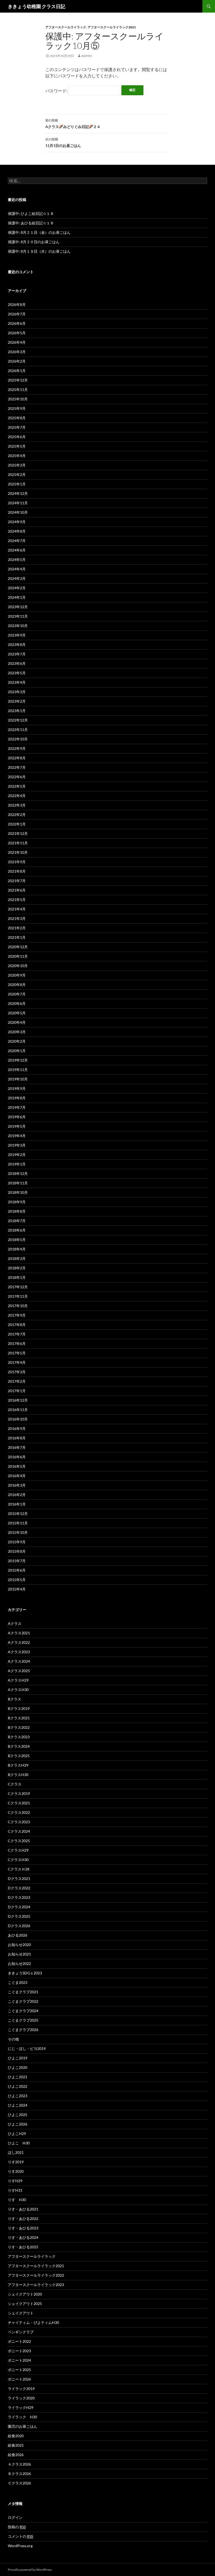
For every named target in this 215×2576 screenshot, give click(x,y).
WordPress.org (20, 2546)
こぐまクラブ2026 (23, 2030)
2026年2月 (17, 361)
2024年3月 (17, 578)
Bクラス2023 (19, 1737)
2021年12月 (18, 833)
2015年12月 (18, 1514)
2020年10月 (18, 966)
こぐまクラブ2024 (23, 2011)
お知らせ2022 (19, 1963)
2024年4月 (17, 569)
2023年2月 (17, 701)
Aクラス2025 (19, 1671)
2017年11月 (18, 1296)
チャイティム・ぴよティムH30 (33, 2322)
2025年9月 (17, 408)
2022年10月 (18, 739)
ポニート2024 (19, 2360)
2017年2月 (17, 1381)
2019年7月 (17, 1107)
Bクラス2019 (19, 1708)
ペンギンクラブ (21, 2332)
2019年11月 (18, 1070)
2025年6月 (17, 437)
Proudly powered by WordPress (30, 2570)
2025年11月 (18, 389)
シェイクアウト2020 (25, 2294)
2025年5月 (17, 446)
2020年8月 (17, 985)
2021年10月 (18, 852)
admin (87, 56)
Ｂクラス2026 (19, 2474)
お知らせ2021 (19, 1954)
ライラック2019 (21, 2389)
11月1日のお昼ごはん (63, 142)
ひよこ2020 (18, 2067)
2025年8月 (17, 418)
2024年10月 (18, 512)
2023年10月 (18, 626)
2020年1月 (17, 1051)
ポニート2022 (19, 2341)
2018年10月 (18, 1192)
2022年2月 (17, 815)
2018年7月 (17, 1221)
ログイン (15, 2517)
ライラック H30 (22, 2417)
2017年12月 (18, 1287)
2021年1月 (17, 937)
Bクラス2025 (19, 1756)
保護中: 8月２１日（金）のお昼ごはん (39, 232)
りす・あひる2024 (23, 2237)
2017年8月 (17, 1325)
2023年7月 (17, 654)
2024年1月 (17, 597)
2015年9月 (17, 1542)
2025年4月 (17, 456)
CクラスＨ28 (19, 1869)
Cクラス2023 (19, 1822)
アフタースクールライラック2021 (112, 27)
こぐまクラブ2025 (23, 2020)
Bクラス (15, 1699)
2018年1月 (17, 1277)
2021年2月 (17, 928)
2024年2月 (17, 588)
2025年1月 (17, 484)
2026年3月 (17, 352)
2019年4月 (17, 1136)
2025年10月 (18, 399)
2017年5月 (17, 1353)
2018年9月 (17, 1202)
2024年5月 (17, 560)
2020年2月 (17, 1041)
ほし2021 (16, 2152)
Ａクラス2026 (19, 2464)
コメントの (20, 2536)
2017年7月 (17, 1334)
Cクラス (15, 1784)
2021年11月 (18, 843)
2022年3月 (17, 805)
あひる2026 (18, 1935)
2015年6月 (17, 1570)
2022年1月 (17, 824)
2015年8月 (17, 1551)
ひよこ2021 (18, 2077)
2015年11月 (18, 1523)
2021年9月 (17, 862)
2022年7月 (17, 767)
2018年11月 (18, 1183)
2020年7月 (17, 994)
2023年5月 (17, 673)
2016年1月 (17, 1504)
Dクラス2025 (19, 1916)
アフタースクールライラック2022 (36, 2275)
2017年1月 (17, 1391)
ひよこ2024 (18, 2105)
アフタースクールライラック (66, 27)
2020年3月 (17, 1032)
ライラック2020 (21, 2398)
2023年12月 (18, 607)
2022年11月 (18, 730)
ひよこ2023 (18, 2096)
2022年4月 (17, 796)
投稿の (17, 2527)
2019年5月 (17, 1126)
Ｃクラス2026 (19, 2483)
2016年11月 (18, 1410)
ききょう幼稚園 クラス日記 (37, 6)
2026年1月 (17, 371)
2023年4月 (17, 682)
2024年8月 (17, 531)
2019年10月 (18, 1079)
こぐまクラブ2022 (23, 2001)
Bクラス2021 (19, 1718)
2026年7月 (17, 314)
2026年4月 (17, 342)
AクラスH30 (18, 1690)
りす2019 (16, 2162)
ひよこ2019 (18, 2058)
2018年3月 (17, 1258)
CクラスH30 (18, 1860)
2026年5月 (17, 333)
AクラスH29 (18, 1680)
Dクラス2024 (19, 1907)
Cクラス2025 (19, 1841)
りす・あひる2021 (23, 2209)
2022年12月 (18, 720)
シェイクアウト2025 (25, 2304)
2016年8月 (17, 1438)
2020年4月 (17, 1022)
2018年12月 (18, 1173)
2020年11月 (18, 956)
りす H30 (17, 2200)
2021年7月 (17, 881)
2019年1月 (17, 1164)
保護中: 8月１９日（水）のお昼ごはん (39, 251)
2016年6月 (17, 1457)
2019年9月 (17, 1088)
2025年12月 (18, 380)
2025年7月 (17, 427)
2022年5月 (17, 786)
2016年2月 (17, 1495)
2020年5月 (17, 1013)
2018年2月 (17, 1268)
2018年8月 (17, 1211)
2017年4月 (17, 1362)
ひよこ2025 (18, 2115)
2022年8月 (17, 758)
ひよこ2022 (18, 2086)
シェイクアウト (23, 2313)
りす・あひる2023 (23, 2228)
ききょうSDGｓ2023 (25, 1973)
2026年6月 (17, 323)
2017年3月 (17, 1372)
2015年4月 (17, 1589)
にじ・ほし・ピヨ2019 (27, 2048)
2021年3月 (17, 918)
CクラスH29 (18, 1850)
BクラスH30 (18, 1775)
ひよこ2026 (18, 2124)
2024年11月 (18, 503)
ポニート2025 (19, 2370)
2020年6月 (17, 1003)
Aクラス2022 (19, 1642)
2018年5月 (17, 1240)
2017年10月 (18, 1306)
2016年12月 (18, 1400)
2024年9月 (17, 522)
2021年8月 (17, 871)
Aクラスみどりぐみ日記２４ (73, 124)
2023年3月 (17, 692)
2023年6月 (17, 663)
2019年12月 (18, 1060)
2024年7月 (17, 541)
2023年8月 (17, 645)
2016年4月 (17, 1476)
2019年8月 (17, 1098)
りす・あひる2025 (23, 2247)
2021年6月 (17, 890)
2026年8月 (17, 304)
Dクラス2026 (19, 1926)
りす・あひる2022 (23, 2219)
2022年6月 (17, 777)
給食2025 (16, 2445)
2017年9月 (17, 1315)
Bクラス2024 (19, 1746)
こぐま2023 (18, 1982)
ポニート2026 (19, 2379)
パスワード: (57, 91)
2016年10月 (18, 1419)
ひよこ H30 (19, 2143)
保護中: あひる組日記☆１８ (31, 223)
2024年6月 (17, 550)
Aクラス (15, 1623)
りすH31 (15, 2190)
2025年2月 (17, 475)
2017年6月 (17, 1343)
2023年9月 (17, 635)
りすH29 (15, 2181)
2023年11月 (18, 616)
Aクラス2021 (19, 1633)
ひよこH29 (17, 2134)
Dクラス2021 (19, 1878)
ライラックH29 (21, 2407)
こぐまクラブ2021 (23, 1992)
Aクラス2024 (19, 1661)
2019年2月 (17, 1155)
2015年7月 (17, 1561)
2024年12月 (18, 493)
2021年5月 (17, 900)
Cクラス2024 (19, 1831)
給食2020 (16, 2436)
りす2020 (16, 2171)
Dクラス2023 (19, 1897)
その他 (13, 2039)
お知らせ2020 (19, 1945)
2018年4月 (17, 1249)
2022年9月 (17, 748)
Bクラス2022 (19, 1727)
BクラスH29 (18, 1765)
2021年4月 (17, 909)
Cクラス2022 (19, 1812)
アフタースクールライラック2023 (36, 2285)
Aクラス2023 (19, 1652)
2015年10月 (18, 1532)
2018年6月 (17, 1230)
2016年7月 (17, 1447)
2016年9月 (17, 1429)
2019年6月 (17, 1117)
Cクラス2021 (19, 1803)
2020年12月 (18, 947)
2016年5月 (17, 1466)
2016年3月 (17, 1485)
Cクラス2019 (19, 1793)
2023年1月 (17, 711)
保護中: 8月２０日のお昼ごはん (34, 242)
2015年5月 (17, 1580)
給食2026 (16, 2455)
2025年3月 (17, 465)
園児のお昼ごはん (23, 2426)
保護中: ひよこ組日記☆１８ (31, 213)
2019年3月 (17, 1145)
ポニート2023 (19, 2351)
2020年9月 (17, 975)
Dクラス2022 (19, 1888)
